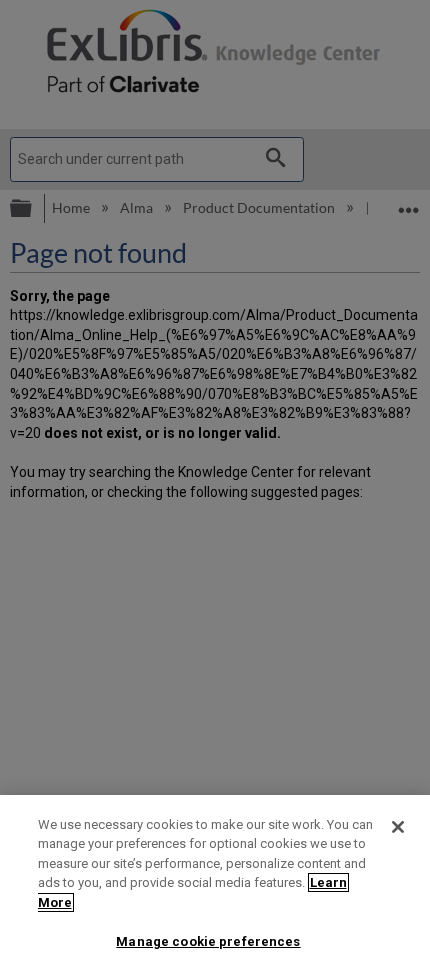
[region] (215, 886)
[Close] (398, 827)
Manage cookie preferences (208, 941)
